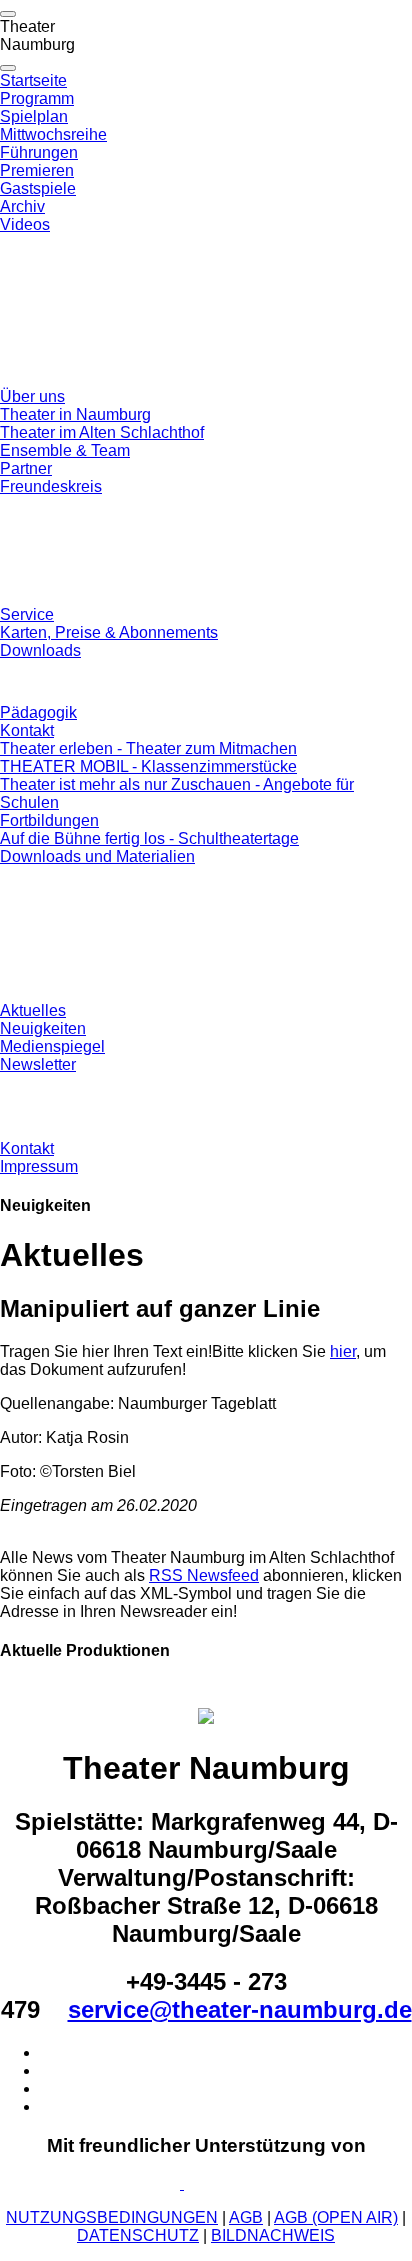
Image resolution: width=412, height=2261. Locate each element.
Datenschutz (138, 2235)
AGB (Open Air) (336, 2217)
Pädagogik (38, 712)
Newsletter (38, 1064)
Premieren (37, 170)
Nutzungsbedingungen (112, 2217)
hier (343, 1351)
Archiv (22, 206)
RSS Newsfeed (204, 1575)
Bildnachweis (273, 2235)
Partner (26, 468)
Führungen (39, 152)
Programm (37, 98)
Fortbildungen (49, 820)
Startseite (33, 80)
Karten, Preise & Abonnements (109, 632)
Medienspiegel (52, 1046)
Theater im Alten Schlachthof (102, 432)
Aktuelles (33, 1010)
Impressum (39, 1166)
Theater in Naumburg (75, 414)
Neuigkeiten (43, 1028)
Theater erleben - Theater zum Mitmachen (148, 748)
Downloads (40, 650)
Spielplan (34, 116)
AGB (246, 2217)
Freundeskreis (51, 486)
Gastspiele (38, 188)
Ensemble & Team (65, 450)
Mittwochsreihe (53, 134)
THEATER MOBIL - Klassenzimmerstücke (148, 766)
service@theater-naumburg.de (240, 2009)
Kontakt (27, 730)
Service (27, 614)
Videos (25, 224)
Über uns (32, 396)
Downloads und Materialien (97, 856)
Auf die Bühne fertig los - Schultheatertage (149, 838)
